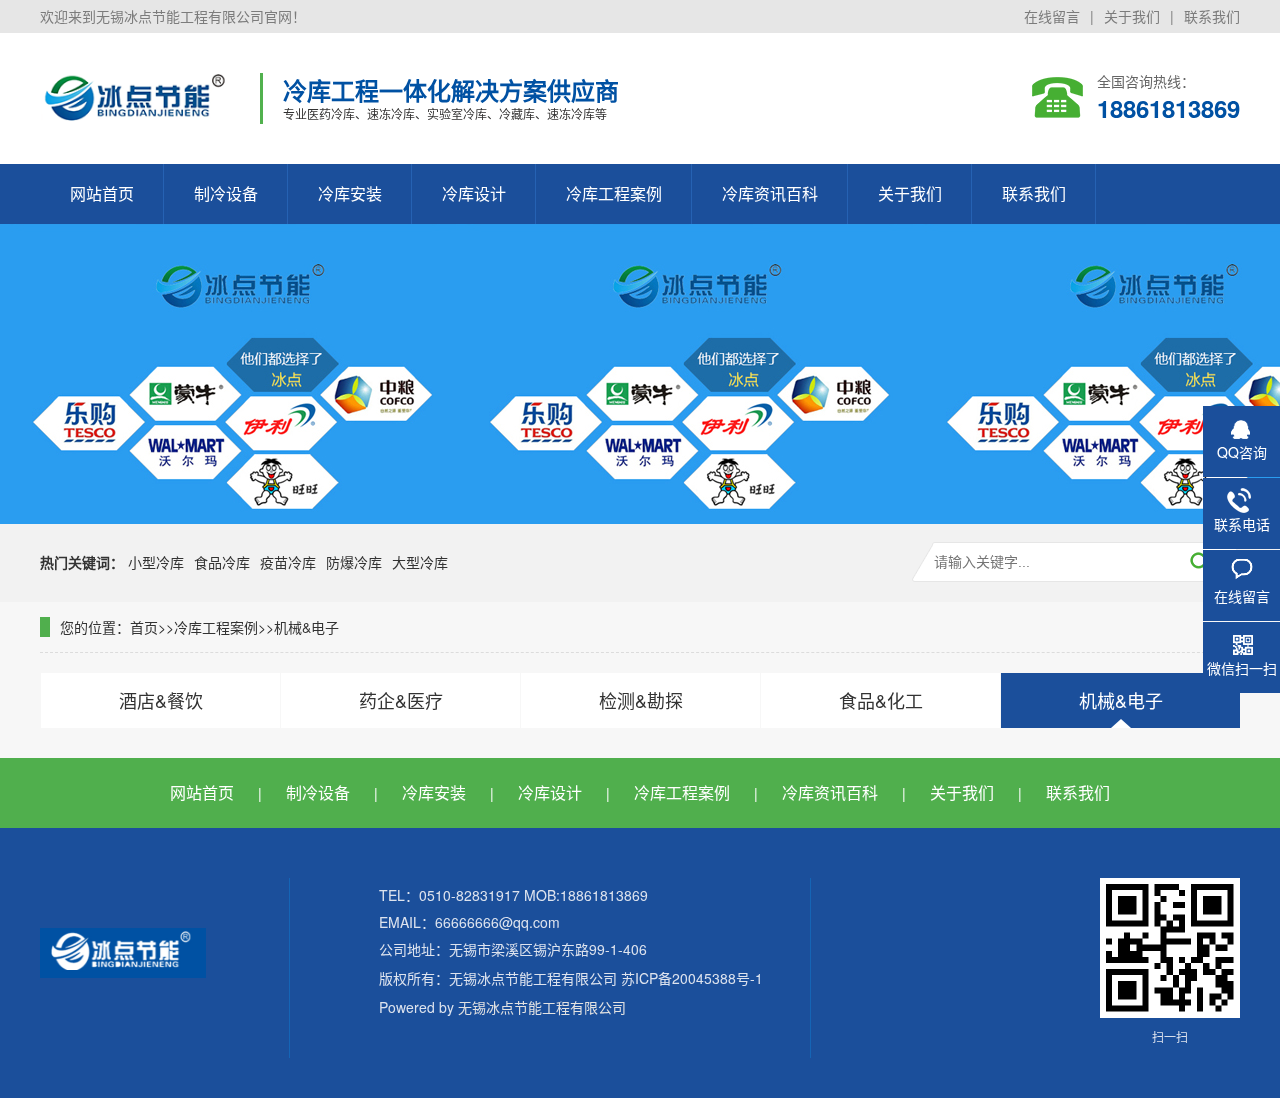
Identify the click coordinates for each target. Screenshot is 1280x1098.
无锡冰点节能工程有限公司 (542, 1007)
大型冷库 (420, 562)
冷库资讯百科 (770, 193)
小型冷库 (156, 562)
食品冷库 (222, 562)
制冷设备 (226, 193)
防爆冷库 (354, 562)
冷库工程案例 (614, 193)
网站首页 (102, 193)
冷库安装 (350, 193)
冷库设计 (474, 193)
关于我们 (1132, 16)
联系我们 (1212, 16)
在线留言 (1052, 16)
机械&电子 (306, 627)
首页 (144, 627)
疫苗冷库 (288, 562)
